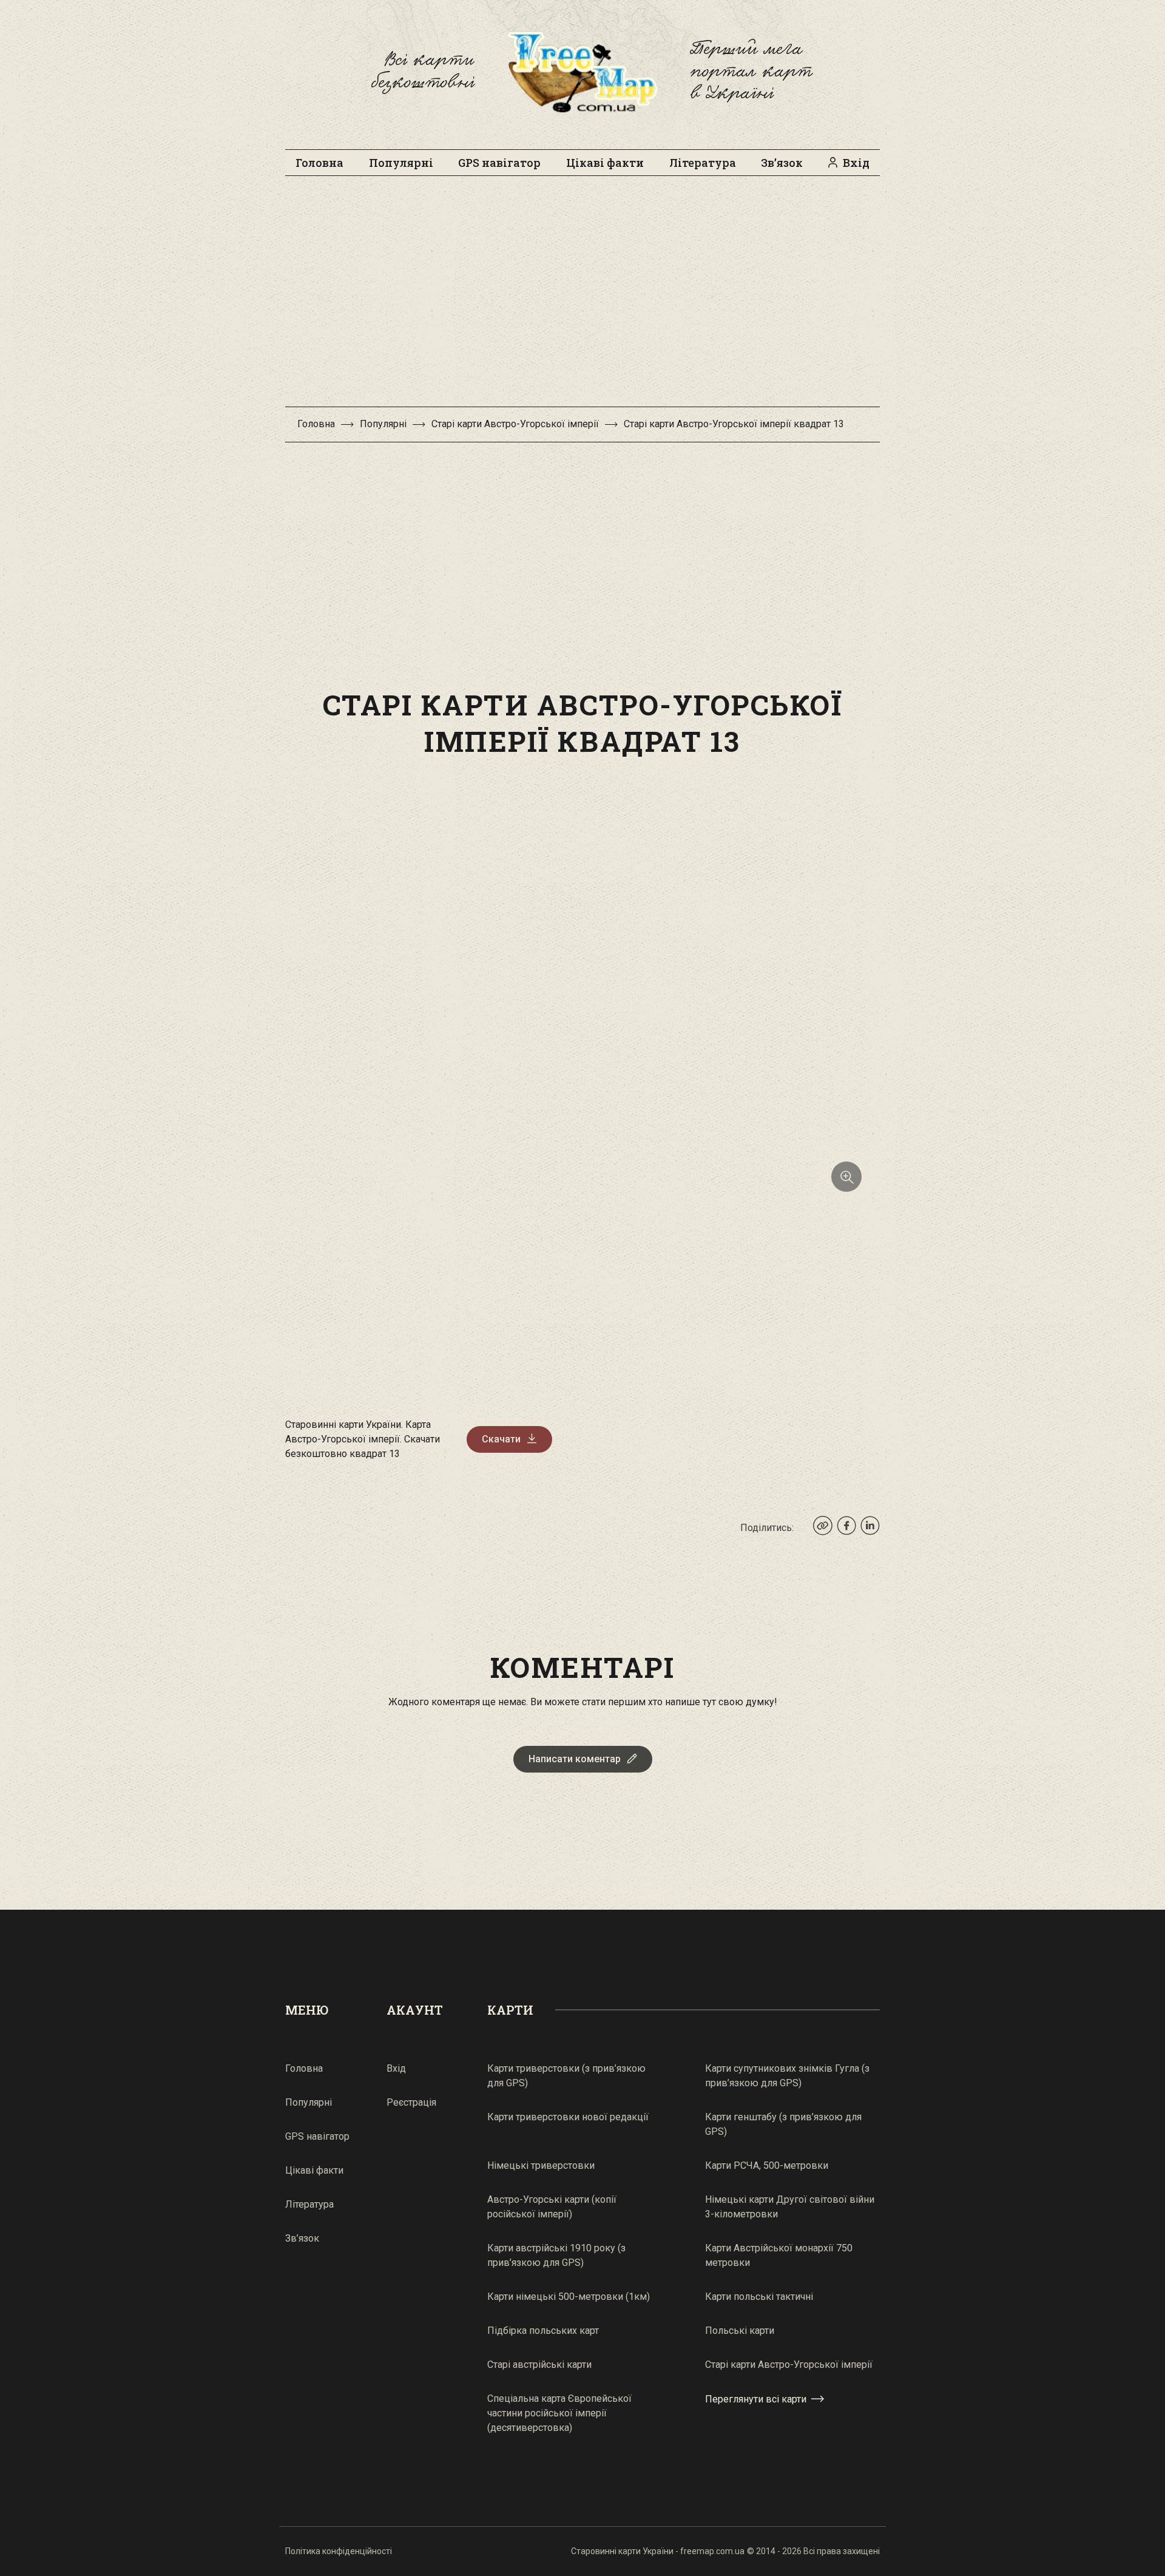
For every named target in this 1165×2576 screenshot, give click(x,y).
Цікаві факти (605, 163)
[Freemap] (582, 72)
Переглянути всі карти (756, 2399)
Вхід (856, 163)
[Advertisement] (582, 297)
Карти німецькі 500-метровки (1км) (569, 2297)
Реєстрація (411, 2102)
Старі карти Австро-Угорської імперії (515, 424)
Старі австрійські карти (539, 2365)
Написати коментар (575, 1759)
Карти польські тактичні (759, 2297)
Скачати (501, 1439)
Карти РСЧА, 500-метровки (767, 2165)
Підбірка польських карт (543, 2331)
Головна (319, 163)
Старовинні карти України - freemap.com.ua (658, 2551)
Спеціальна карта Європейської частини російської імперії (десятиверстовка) (559, 2413)
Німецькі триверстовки (541, 2165)
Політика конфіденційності (339, 2551)
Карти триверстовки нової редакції (568, 2117)
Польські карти (740, 2331)
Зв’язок (782, 163)
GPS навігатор (499, 163)
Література (703, 163)
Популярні (401, 163)
